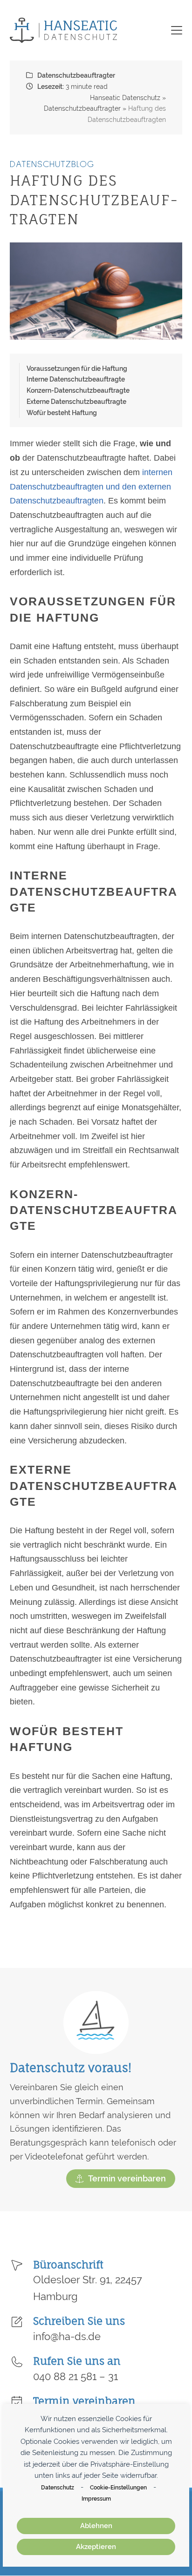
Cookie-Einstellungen (118, 2487)
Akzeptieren (96, 2547)
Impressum (96, 2499)
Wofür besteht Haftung (62, 413)
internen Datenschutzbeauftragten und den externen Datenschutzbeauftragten (91, 486)
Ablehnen (96, 2526)
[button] (177, 30)
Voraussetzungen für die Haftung (77, 368)
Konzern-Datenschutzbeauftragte (78, 390)
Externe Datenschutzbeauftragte (76, 401)
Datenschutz (58, 2487)
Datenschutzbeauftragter (76, 75)
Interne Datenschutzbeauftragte (76, 379)
